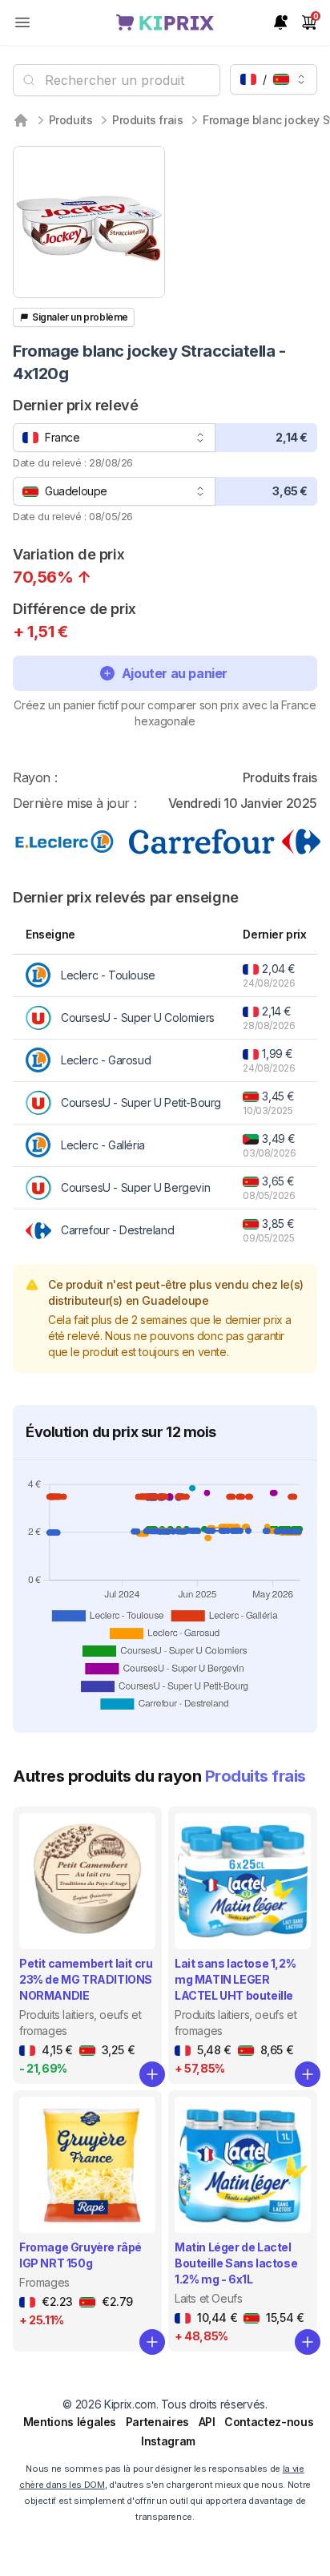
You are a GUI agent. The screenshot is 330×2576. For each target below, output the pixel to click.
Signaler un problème (80, 317)
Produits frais (147, 120)
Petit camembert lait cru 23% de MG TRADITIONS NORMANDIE (86, 1979)
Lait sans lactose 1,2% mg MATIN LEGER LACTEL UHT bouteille (235, 1979)
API (207, 2422)
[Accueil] (21, 120)
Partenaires (157, 2422)
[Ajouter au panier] (152, 2074)
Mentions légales (70, 2422)
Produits (71, 120)
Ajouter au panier (175, 673)
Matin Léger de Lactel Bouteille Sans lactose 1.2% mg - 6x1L (236, 2263)
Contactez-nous (269, 2422)
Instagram (168, 2441)
